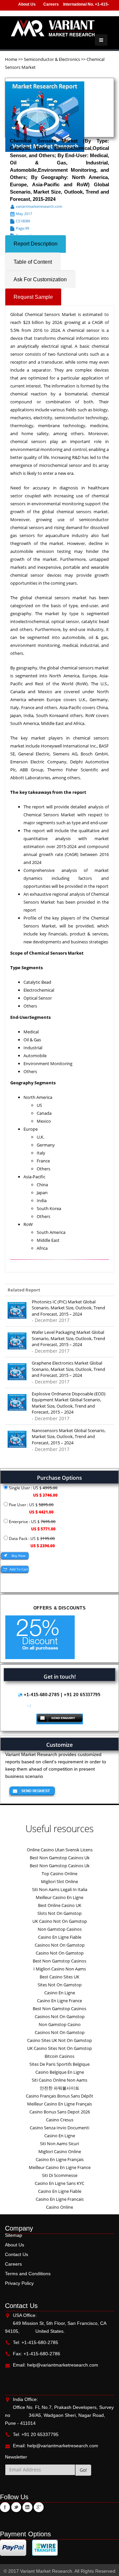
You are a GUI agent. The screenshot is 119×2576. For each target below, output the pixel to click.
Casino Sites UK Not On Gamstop (59, 2040)
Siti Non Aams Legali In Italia (60, 1889)
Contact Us (17, 2254)
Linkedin (27, 2507)
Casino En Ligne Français (60, 2159)
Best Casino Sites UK (59, 1977)
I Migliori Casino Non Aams (60, 1969)
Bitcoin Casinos (59, 2056)
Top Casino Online (59, 1874)
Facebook (5, 2507)
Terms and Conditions (28, 2274)
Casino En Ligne (60, 1993)
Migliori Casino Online (60, 2151)
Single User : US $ (33, 1491)
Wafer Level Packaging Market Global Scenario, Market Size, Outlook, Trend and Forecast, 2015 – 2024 (68, 1338)
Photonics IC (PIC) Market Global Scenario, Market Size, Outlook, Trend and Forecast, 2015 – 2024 (68, 1308)
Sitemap (14, 2235)
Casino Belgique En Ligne (60, 2072)
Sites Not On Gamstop (60, 1985)
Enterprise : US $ (32, 1525)
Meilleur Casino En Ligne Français (59, 2104)
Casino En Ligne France (59, 2001)
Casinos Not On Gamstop (60, 1945)
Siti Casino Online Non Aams (59, 2080)
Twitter (16, 2507)
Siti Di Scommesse (60, 2175)
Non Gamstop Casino (60, 2024)
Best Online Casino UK (60, 1905)
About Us (27, 4)
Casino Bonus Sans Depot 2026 (60, 2112)
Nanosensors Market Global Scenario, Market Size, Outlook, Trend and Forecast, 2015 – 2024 (69, 1437)
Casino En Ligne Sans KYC (59, 2183)
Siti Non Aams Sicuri (59, 2144)
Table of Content (33, 262)
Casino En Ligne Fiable (60, 1937)
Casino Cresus (60, 2120)
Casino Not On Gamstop (60, 1953)
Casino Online (59, 2207)
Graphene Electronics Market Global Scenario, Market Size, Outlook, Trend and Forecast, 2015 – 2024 (68, 1369)
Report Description (36, 244)
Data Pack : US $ (31, 1542)
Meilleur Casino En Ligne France (60, 2167)
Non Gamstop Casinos (60, 1929)
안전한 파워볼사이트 (59, 2088)
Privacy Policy (19, 2283)
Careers (51, 4)
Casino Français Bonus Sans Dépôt (59, 2096)
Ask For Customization (40, 279)
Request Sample (33, 297)
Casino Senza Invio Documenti (59, 2128)
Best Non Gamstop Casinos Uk (60, 1858)
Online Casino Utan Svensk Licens (60, 1850)
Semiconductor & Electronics (52, 59)
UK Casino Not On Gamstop (60, 1921)
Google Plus (39, 2507)
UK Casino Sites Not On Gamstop (59, 2048)
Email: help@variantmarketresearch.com (56, 2365)
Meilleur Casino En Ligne (59, 1897)
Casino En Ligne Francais (60, 2199)
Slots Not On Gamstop (59, 1913)
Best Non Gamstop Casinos (59, 1961)
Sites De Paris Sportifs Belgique (59, 2064)
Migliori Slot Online (59, 1881)
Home (12, 59)
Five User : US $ (31, 1508)
